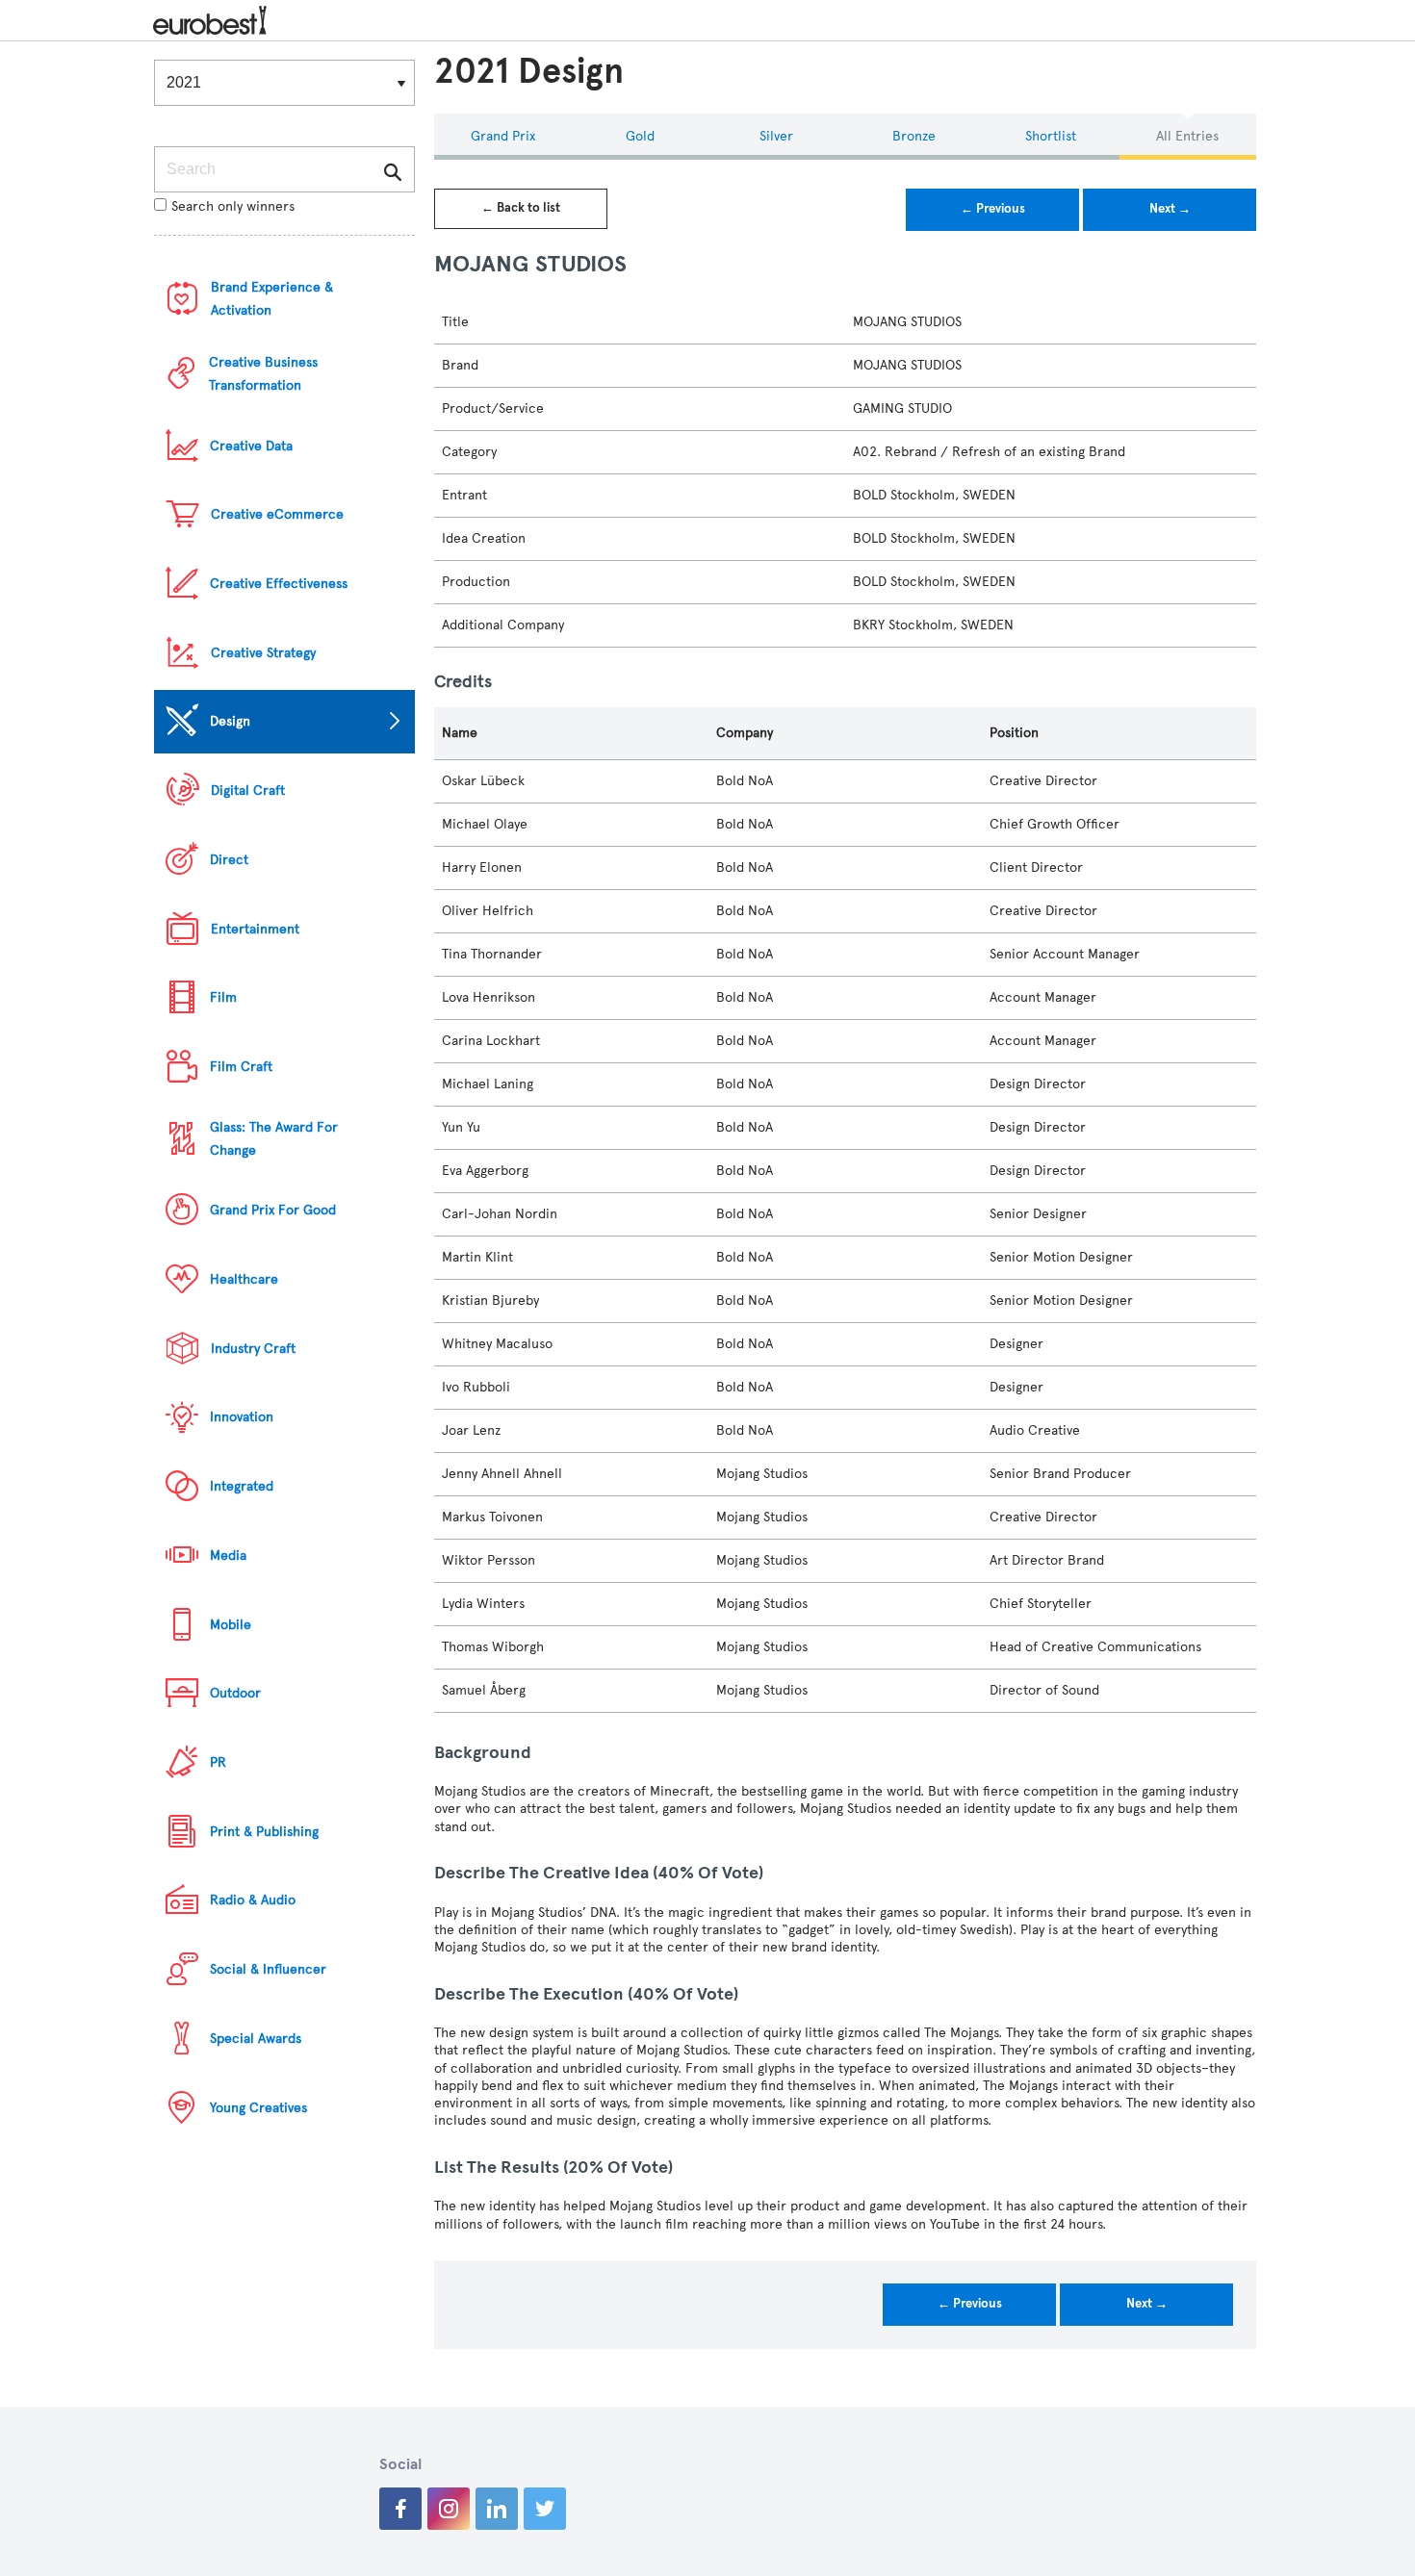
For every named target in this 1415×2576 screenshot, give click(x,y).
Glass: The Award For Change (274, 1139)
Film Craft (241, 1067)
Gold (640, 136)
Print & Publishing (264, 1832)
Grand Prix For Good (273, 1210)
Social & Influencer (268, 1969)
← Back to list (521, 208)
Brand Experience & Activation (272, 299)
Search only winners (233, 206)
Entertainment (255, 929)
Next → (1170, 209)
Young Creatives (258, 2108)
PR (218, 1762)
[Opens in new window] (400, 2509)
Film (223, 997)
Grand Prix (503, 136)
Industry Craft (253, 1349)
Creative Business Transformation (263, 374)
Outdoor (235, 1693)
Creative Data (251, 446)
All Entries (1187, 136)
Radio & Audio (253, 1900)
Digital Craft (248, 791)
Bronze (914, 136)
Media (228, 1556)
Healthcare (244, 1279)
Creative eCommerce (277, 514)
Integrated (242, 1486)
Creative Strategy (263, 653)
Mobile (231, 1625)
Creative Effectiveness (279, 584)
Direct (229, 860)
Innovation (242, 1417)
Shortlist (1051, 136)
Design (230, 721)
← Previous (993, 209)
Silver (776, 136)
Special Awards (256, 2039)
